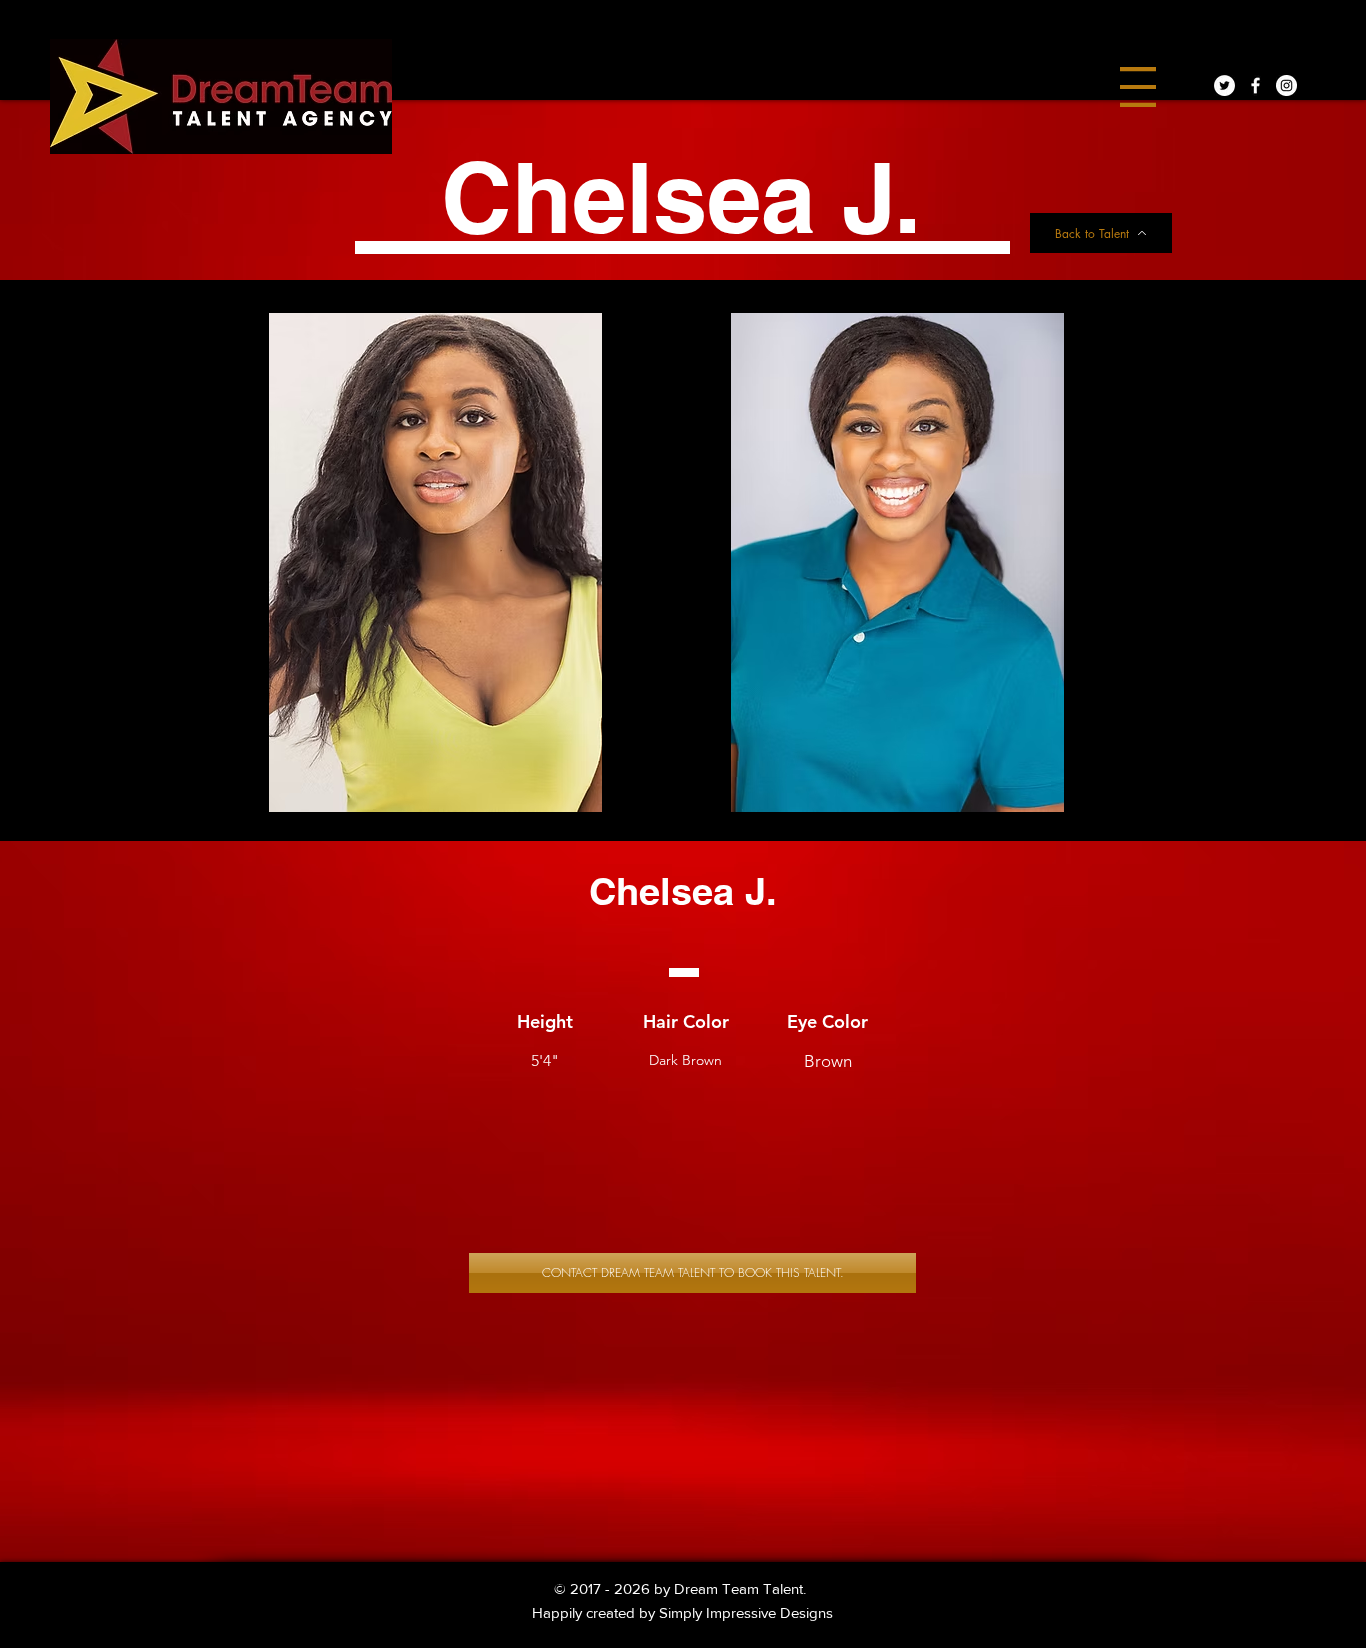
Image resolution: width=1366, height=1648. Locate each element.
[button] (1138, 87)
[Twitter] (1224, 85)
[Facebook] (1255, 85)
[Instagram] (1286, 85)
